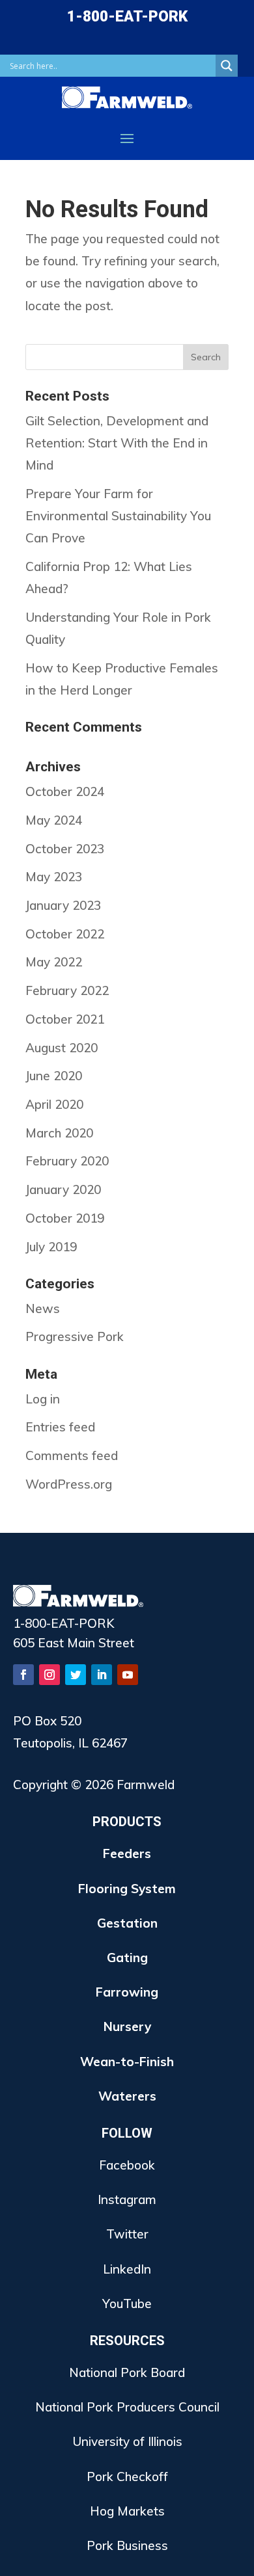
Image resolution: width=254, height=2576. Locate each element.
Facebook (127, 2165)
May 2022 (54, 962)
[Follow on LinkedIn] (102, 1675)
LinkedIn (127, 2269)
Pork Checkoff (127, 2476)
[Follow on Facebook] (23, 1675)
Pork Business (127, 2545)
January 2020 (63, 1189)
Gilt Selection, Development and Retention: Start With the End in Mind (117, 443)
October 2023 (65, 849)
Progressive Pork (75, 1336)
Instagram (127, 2199)
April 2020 (54, 1104)
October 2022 (65, 934)
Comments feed (72, 1455)
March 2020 (59, 1133)
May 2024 (54, 820)
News (43, 1308)
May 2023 (54, 877)
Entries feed (60, 1427)
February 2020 (67, 1161)
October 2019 (65, 1218)
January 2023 (63, 905)
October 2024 (65, 791)
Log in (43, 1399)
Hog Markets (127, 2511)
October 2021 (65, 1019)
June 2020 (54, 1076)
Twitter (127, 2234)
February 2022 (67, 990)
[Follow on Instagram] (49, 1675)
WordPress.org (69, 1484)
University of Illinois (127, 2441)
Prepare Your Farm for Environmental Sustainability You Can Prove (118, 516)
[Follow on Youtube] (128, 1675)
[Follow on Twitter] (76, 1675)
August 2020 (62, 1048)
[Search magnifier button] (227, 66)
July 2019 (51, 1247)
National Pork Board (127, 2372)
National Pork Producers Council (127, 2407)
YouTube (127, 2304)
